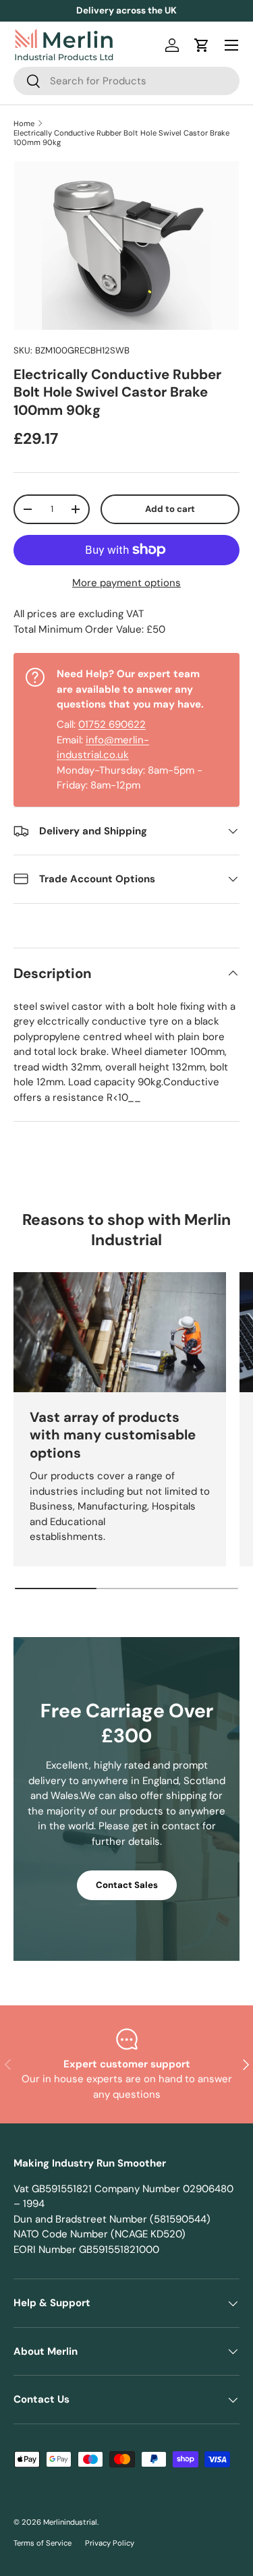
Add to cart (170, 509)
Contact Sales (127, 1885)
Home (24, 123)
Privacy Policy (110, 2543)
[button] (202, 45)
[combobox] (126, 81)
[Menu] (231, 45)
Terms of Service (43, 2543)
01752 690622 (112, 724)
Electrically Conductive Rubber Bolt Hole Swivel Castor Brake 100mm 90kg (121, 138)
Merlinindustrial (70, 2522)
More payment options (126, 583)
